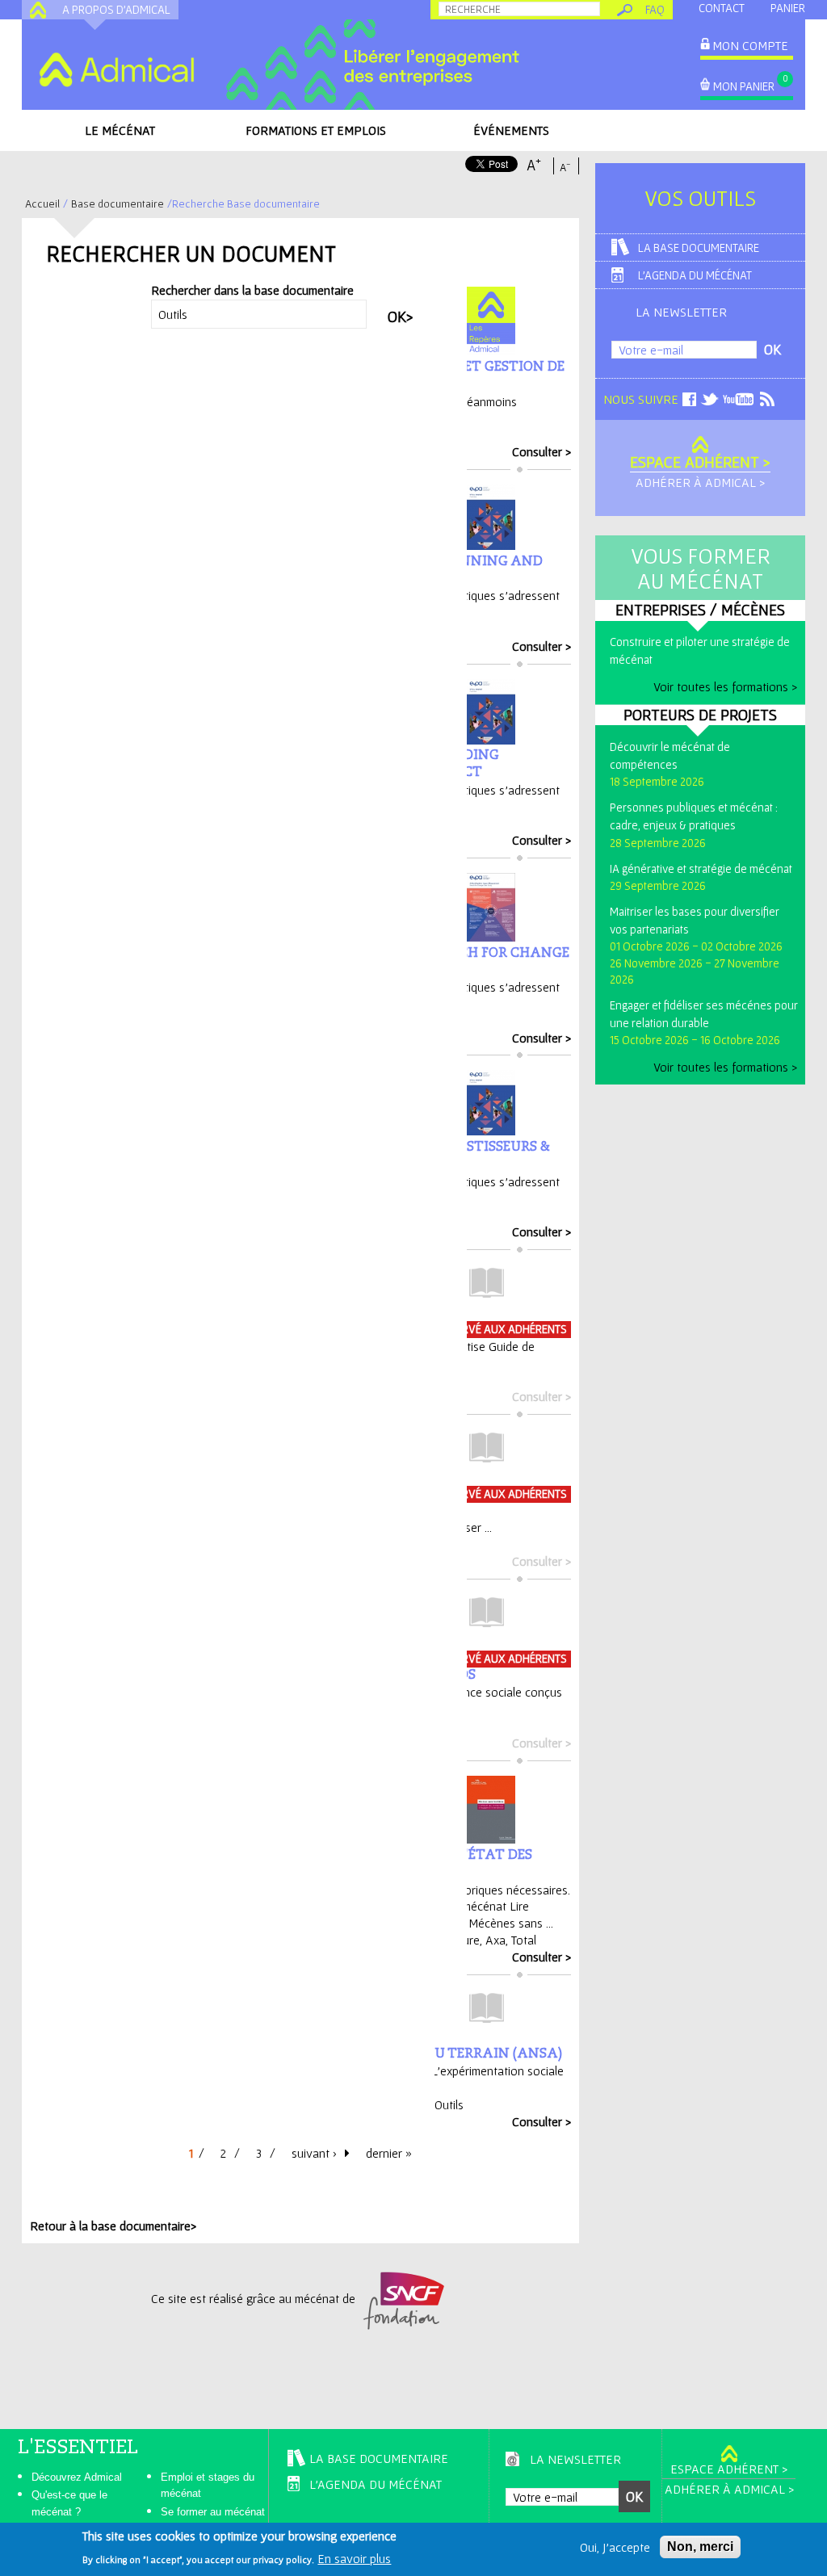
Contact (722, 8)
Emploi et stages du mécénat (208, 2486)
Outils (449, 2104)
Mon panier (744, 86)
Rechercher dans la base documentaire (252, 290)
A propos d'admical (116, 9)
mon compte (750, 45)
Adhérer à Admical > (700, 482)
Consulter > (542, 451)
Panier (788, 8)
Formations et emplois (316, 130)
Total (524, 1940)
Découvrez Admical (77, 2477)
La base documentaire (699, 248)
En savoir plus (354, 2558)
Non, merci (700, 2547)
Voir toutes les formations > (725, 686)
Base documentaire (118, 203)
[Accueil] (116, 69)
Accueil (42, 203)
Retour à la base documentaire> (113, 2226)
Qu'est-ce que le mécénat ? (69, 2503)
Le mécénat (120, 130)
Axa (495, 1940)
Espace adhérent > (700, 462)
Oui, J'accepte (615, 2547)
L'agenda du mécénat (695, 275)
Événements (511, 130)
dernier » (389, 2153)
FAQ (655, 9)
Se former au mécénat (213, 2512)
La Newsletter (681, 312)
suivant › (314, 2153)
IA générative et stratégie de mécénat (701, 868)
